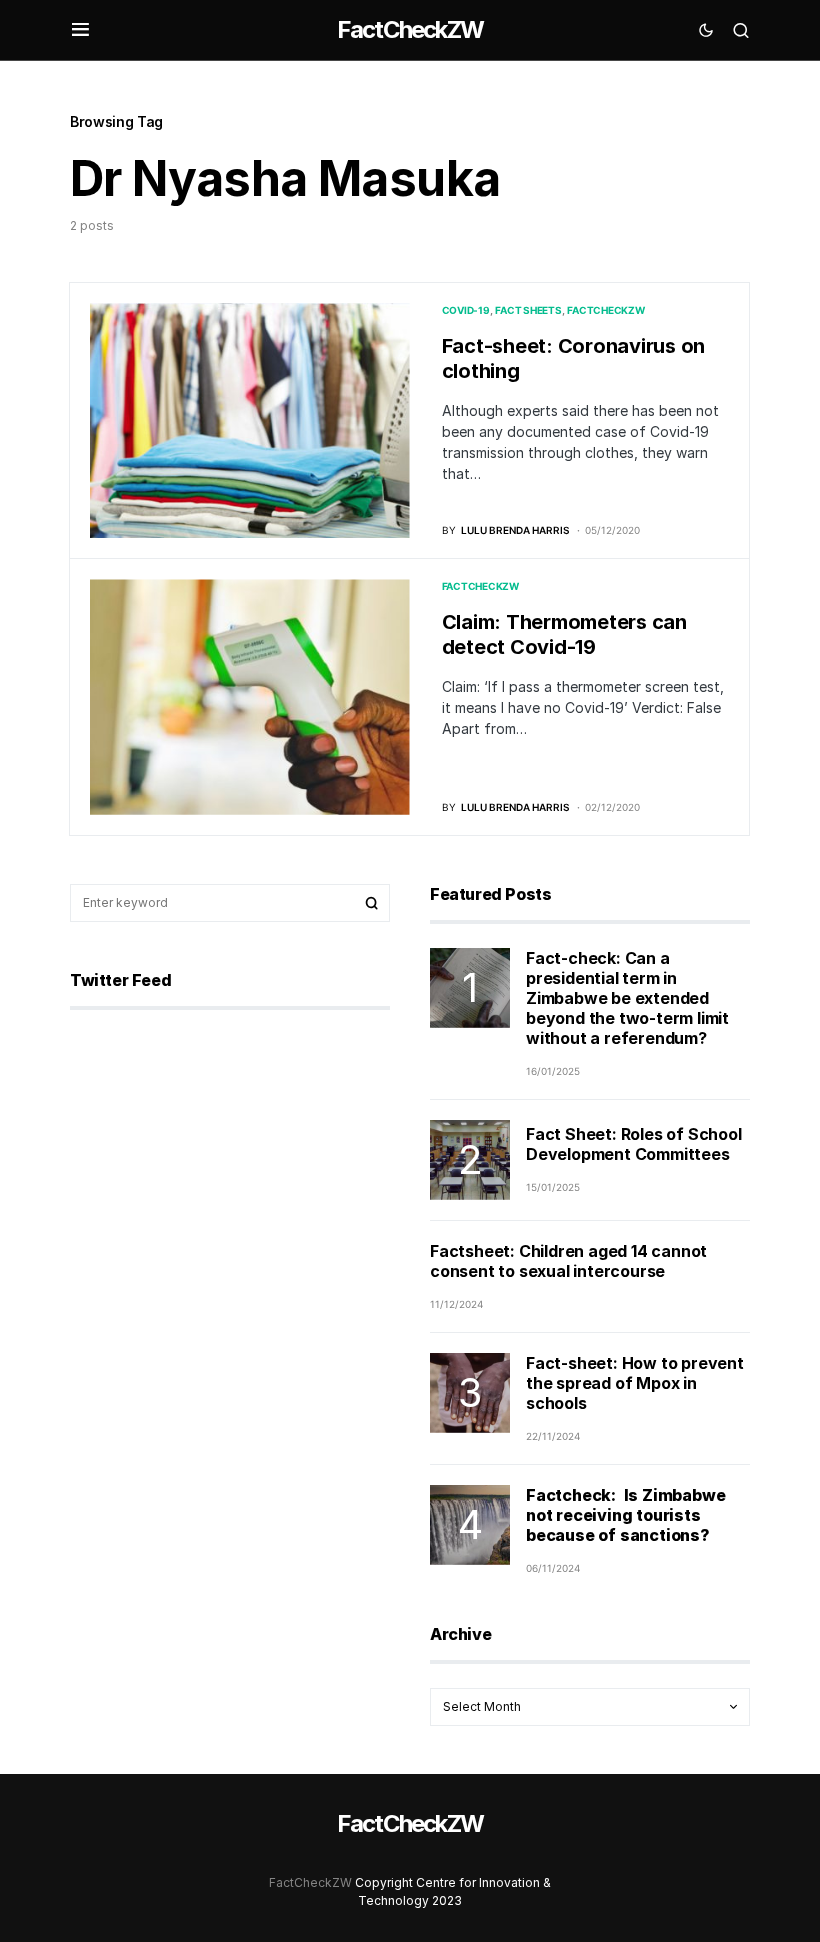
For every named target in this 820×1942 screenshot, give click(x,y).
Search (372, 903)
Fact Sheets (528, 310)
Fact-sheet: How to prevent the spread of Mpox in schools (635, 1383)
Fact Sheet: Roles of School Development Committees (634, 1144)
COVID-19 (466, 310)
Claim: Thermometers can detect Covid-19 (564, 634)
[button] (80, 30)
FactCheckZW (410, 29)
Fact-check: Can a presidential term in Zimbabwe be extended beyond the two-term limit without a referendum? (627, 998)
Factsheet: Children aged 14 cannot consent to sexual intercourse (568, 1261)
